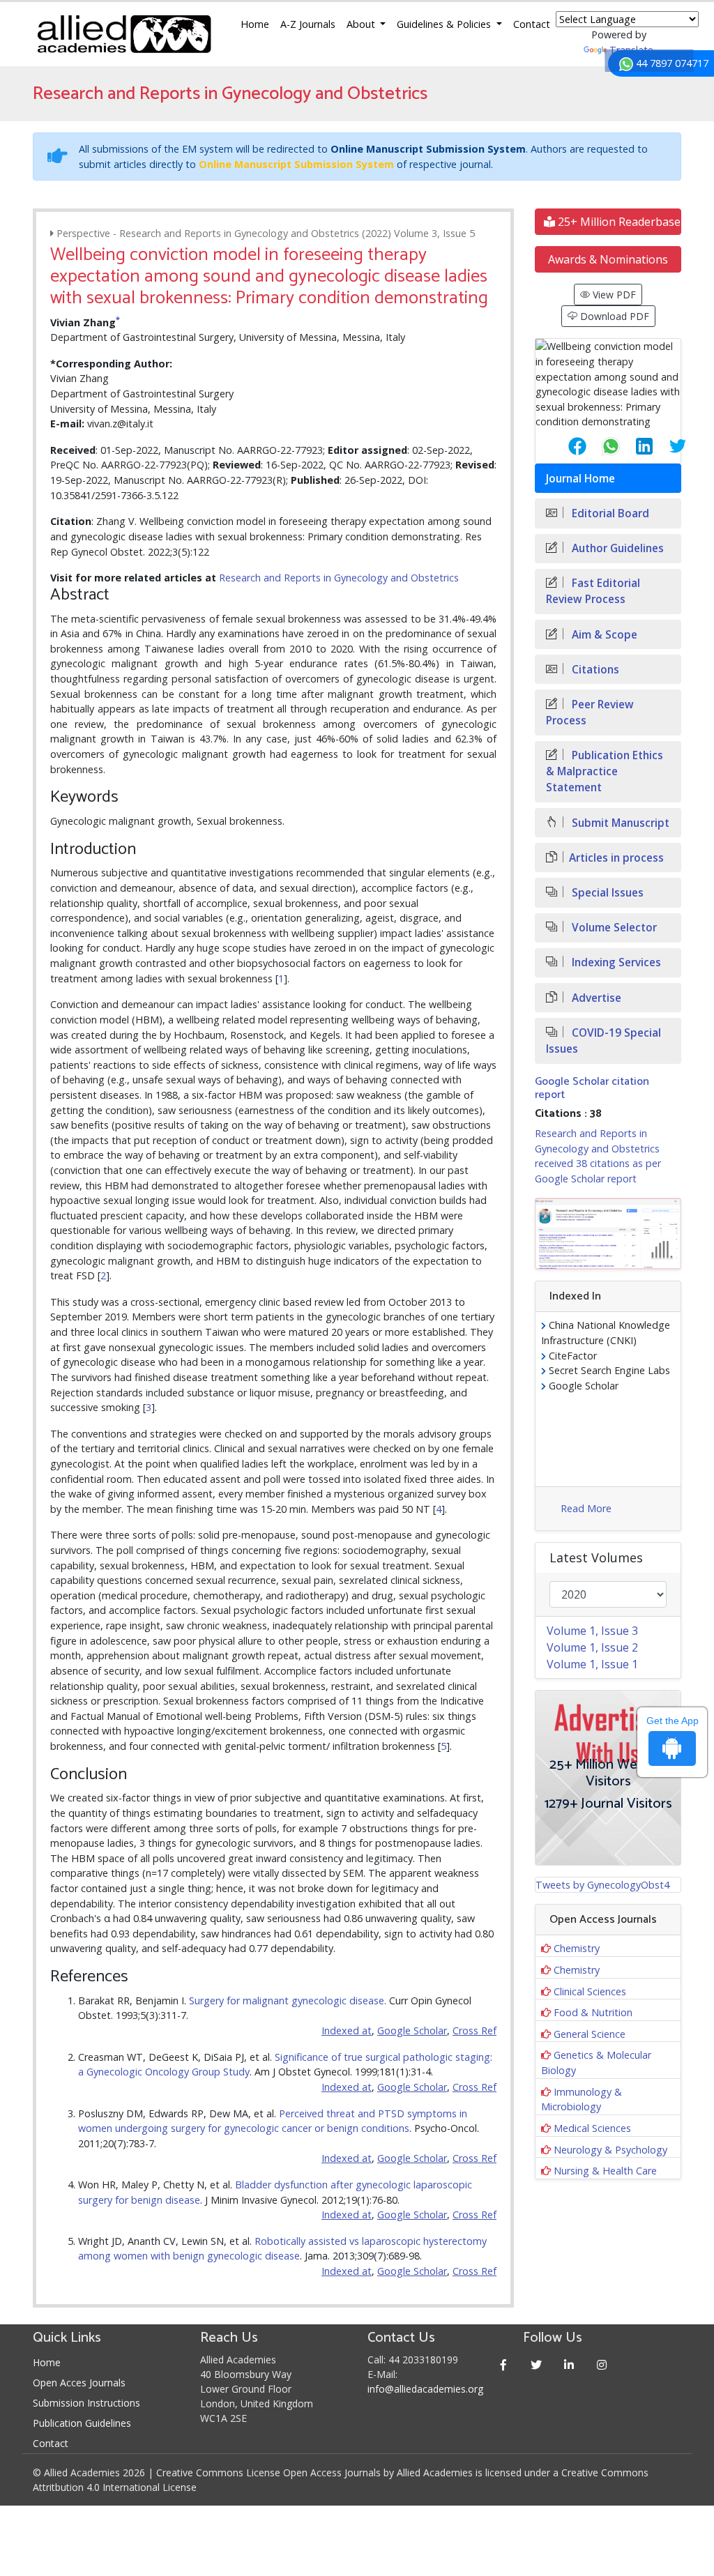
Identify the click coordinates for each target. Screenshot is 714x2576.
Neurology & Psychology (610, 2150)
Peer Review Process (590, 712)
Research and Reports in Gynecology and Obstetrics (339, 578)
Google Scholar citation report (592, 1088)
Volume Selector (613, 928)
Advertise (595, 998)
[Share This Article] (566, 446)
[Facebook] (503, 2364)
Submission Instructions (86, 2403)
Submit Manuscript (619, 823)
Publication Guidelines (82, 2423)
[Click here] (608, 1234)
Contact (532, 24)
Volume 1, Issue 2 (592, 1647)
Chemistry (577, 1948)
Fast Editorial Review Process (593, 591)
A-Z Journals (308, 24)
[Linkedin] (569, 2364)
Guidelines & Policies (445, 24)
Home (255, 24)
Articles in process (616, 858)
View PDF (613, 295)
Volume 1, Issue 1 (592, 1664)
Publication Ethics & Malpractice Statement (605, 771)
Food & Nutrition (593, 2012)
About (362, 24)
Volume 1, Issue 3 (592, 1631)
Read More (586, 1508)
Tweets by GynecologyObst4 (602, 1885)
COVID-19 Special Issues (603, 1041)
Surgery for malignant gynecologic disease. (288, 2000)
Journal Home (580, 479)
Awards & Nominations (608, 259)
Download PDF (613, 316)
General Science (590, 2034)
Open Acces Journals (79, 2383)
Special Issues (606, 893)
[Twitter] (536, 2364)
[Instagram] (601, 2364)
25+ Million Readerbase (618, 222)
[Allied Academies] (124, 34)
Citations (594, 670)
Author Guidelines (616, 548)
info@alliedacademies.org (425, 2389)
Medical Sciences (592, 2128)
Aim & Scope (603, 635)
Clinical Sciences (590, 1991)
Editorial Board (609, 513)
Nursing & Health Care (605, 2171)
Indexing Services (615, 962)
